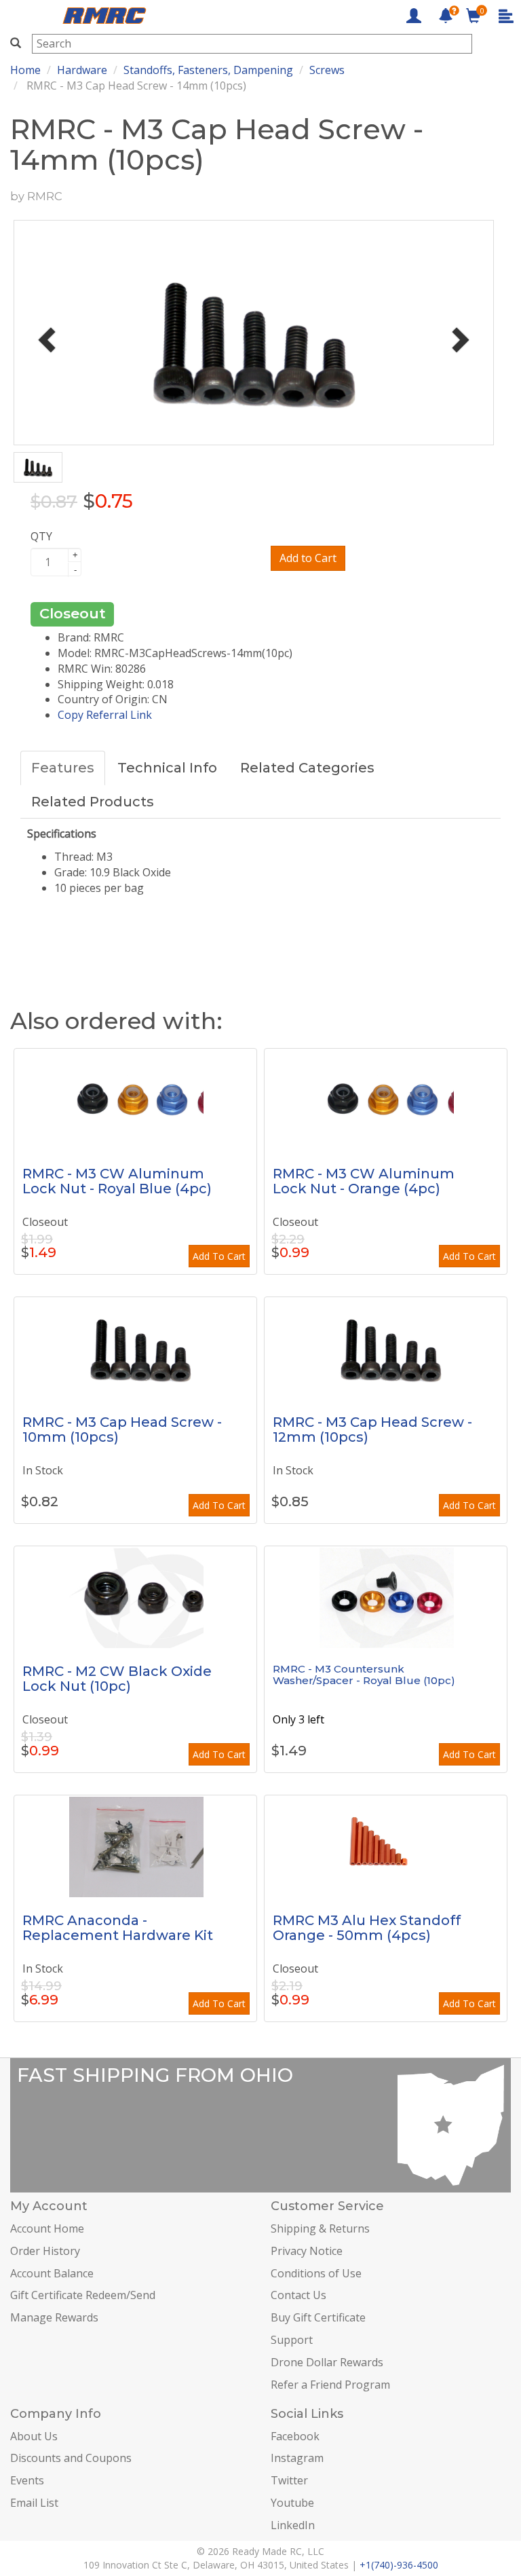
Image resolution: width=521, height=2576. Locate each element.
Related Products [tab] (93, 802)
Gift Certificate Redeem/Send (83, 2295)
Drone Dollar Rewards (327, 2362)
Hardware (82, 70)
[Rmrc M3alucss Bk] (386, 1597)
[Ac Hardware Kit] (135, 1846)
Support (292, 2340)
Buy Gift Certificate (318, 2317)
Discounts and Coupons (71, 2458)
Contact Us (298, 2295)
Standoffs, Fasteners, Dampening (208, 70)
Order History (45, 2251)
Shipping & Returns (320, 2228)
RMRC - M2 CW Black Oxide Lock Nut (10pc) (117, 1679)
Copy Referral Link (105, 715)
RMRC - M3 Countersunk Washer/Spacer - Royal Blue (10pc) (364, 1675)
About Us (34, 2436)
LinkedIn (293, 2525)
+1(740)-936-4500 (399, 2565)
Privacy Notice (307, 2251)
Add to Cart (308, 558)
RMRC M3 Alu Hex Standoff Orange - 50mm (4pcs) (367, 1928)
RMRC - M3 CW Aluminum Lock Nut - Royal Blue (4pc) (117, 1181)
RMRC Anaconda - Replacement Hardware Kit (118, 1928)
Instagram (297, 2458)
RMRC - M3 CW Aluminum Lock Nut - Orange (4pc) (364, 1181)
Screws (327, 70)
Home (25, 70)
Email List (34, 2503)
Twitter (289, 2480)
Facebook (295, 2436)
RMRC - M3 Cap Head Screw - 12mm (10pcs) (372, 1430)
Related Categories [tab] (307, 768)
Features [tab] (63, 768)
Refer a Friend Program (330, 2385)
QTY (41, 536)
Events (27, 2480)
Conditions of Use (316, 2273)
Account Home (47, 2228)
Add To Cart (219, 1256)
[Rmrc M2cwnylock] (135, 1597)
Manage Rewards (54, 2317)
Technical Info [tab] (167, 768)
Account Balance (52, 2273)
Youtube (292, 2503)
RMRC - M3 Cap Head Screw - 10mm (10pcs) (122, 1430)
